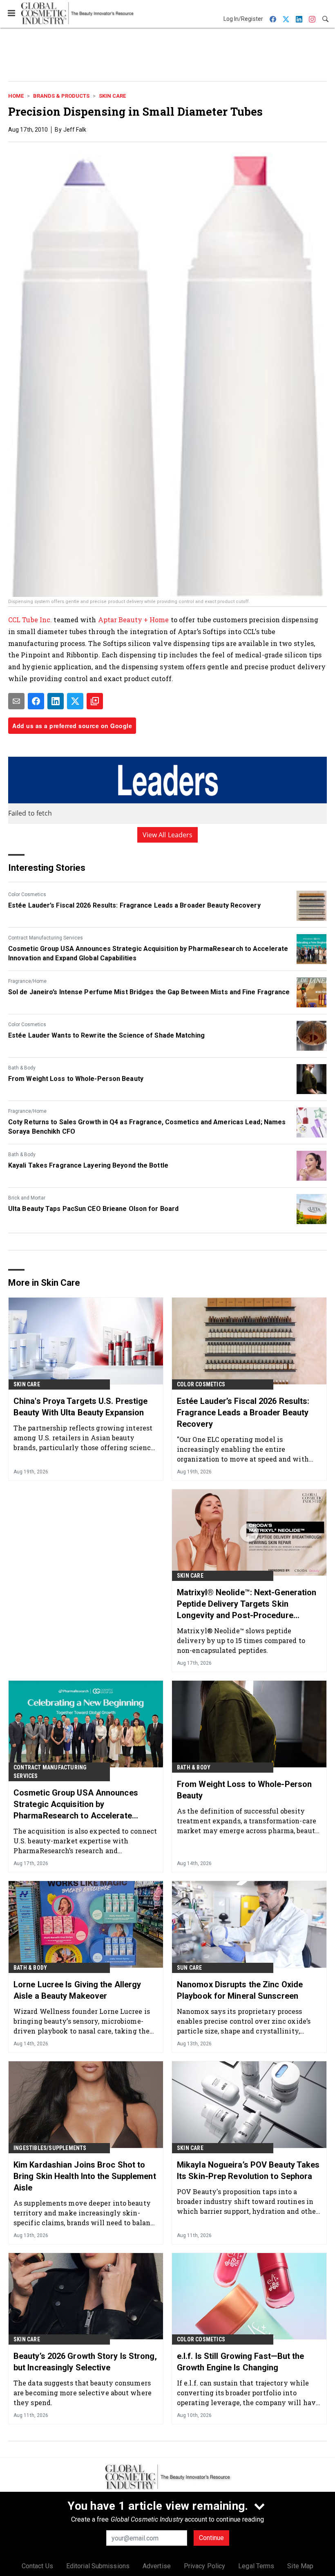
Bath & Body (22, 1068)
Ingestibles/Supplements (50, 2148)
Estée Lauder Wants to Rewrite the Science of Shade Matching (106, 1035)
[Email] (16, 701)
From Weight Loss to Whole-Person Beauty (76, 1079)
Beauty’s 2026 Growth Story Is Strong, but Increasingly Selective (85, 2362)
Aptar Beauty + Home (134, 620)
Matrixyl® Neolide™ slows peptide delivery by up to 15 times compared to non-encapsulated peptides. (241, 1640)
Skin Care (112, 96)
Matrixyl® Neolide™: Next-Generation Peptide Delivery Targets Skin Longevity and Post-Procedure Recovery (247, 1604)
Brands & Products (61, 96)
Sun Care (190, 1968)
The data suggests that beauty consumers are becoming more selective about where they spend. (83, 2393)
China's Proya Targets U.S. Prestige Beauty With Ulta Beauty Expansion (81, 1407)
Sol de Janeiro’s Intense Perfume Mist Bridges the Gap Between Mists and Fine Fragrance (149, 992)
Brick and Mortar (27, 1198)
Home (16, 96)
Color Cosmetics (27, 895)
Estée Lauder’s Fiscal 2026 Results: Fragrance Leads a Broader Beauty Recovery (134, 905)
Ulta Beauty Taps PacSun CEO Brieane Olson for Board (93, 1209)
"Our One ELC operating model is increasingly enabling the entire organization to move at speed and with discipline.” (243, 1449)
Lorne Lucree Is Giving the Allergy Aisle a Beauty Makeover (77, 1990)
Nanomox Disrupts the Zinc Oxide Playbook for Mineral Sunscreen (240, 1990)
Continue (211, 2538)
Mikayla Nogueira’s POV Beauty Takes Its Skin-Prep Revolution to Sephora (248, 2170)
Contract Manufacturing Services (46, 938)
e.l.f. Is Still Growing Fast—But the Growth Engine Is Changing (241, 2362)
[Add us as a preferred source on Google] (95, 701)
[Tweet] (75, 701)
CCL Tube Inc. (30, 620)
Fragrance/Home (27, 981)
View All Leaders (168, 835)
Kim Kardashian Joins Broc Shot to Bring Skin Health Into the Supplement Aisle (85, 2176)
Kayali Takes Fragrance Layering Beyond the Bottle (88, 1165)
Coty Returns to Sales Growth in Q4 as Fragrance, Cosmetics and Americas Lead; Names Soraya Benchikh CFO (147, 1127)
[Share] (36, 701)
